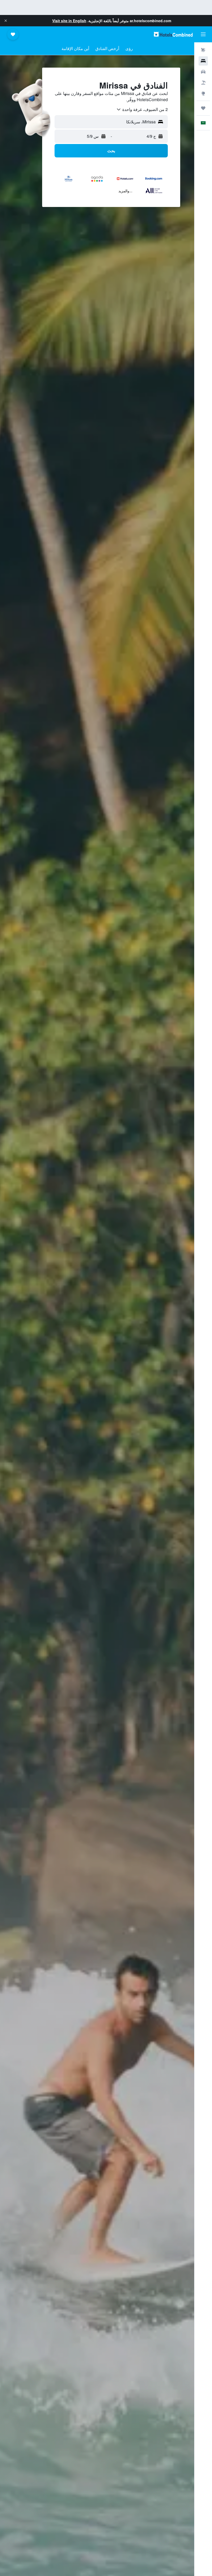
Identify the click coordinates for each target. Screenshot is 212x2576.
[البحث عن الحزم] (203, 83)
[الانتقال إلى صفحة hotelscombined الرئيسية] (173, 34)
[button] (6, 21)
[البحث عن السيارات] (203, 72)
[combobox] (142, 109)
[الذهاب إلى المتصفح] (203, 93)
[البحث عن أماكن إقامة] (203, 61)
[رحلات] (203, 108)
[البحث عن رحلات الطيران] (203, 50)
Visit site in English (69, 21)
